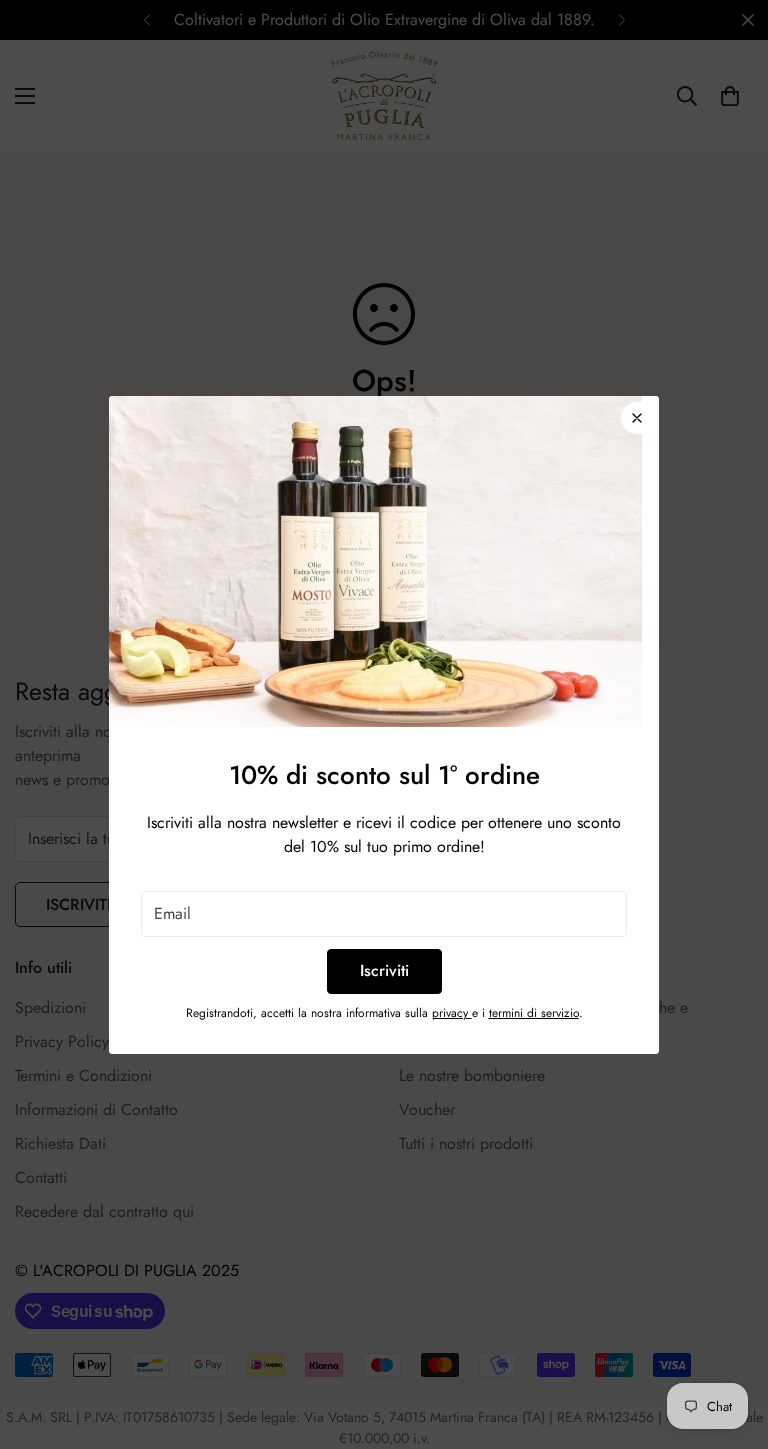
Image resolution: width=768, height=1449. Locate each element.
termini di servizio (534, 1013)
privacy (452, 1013)
